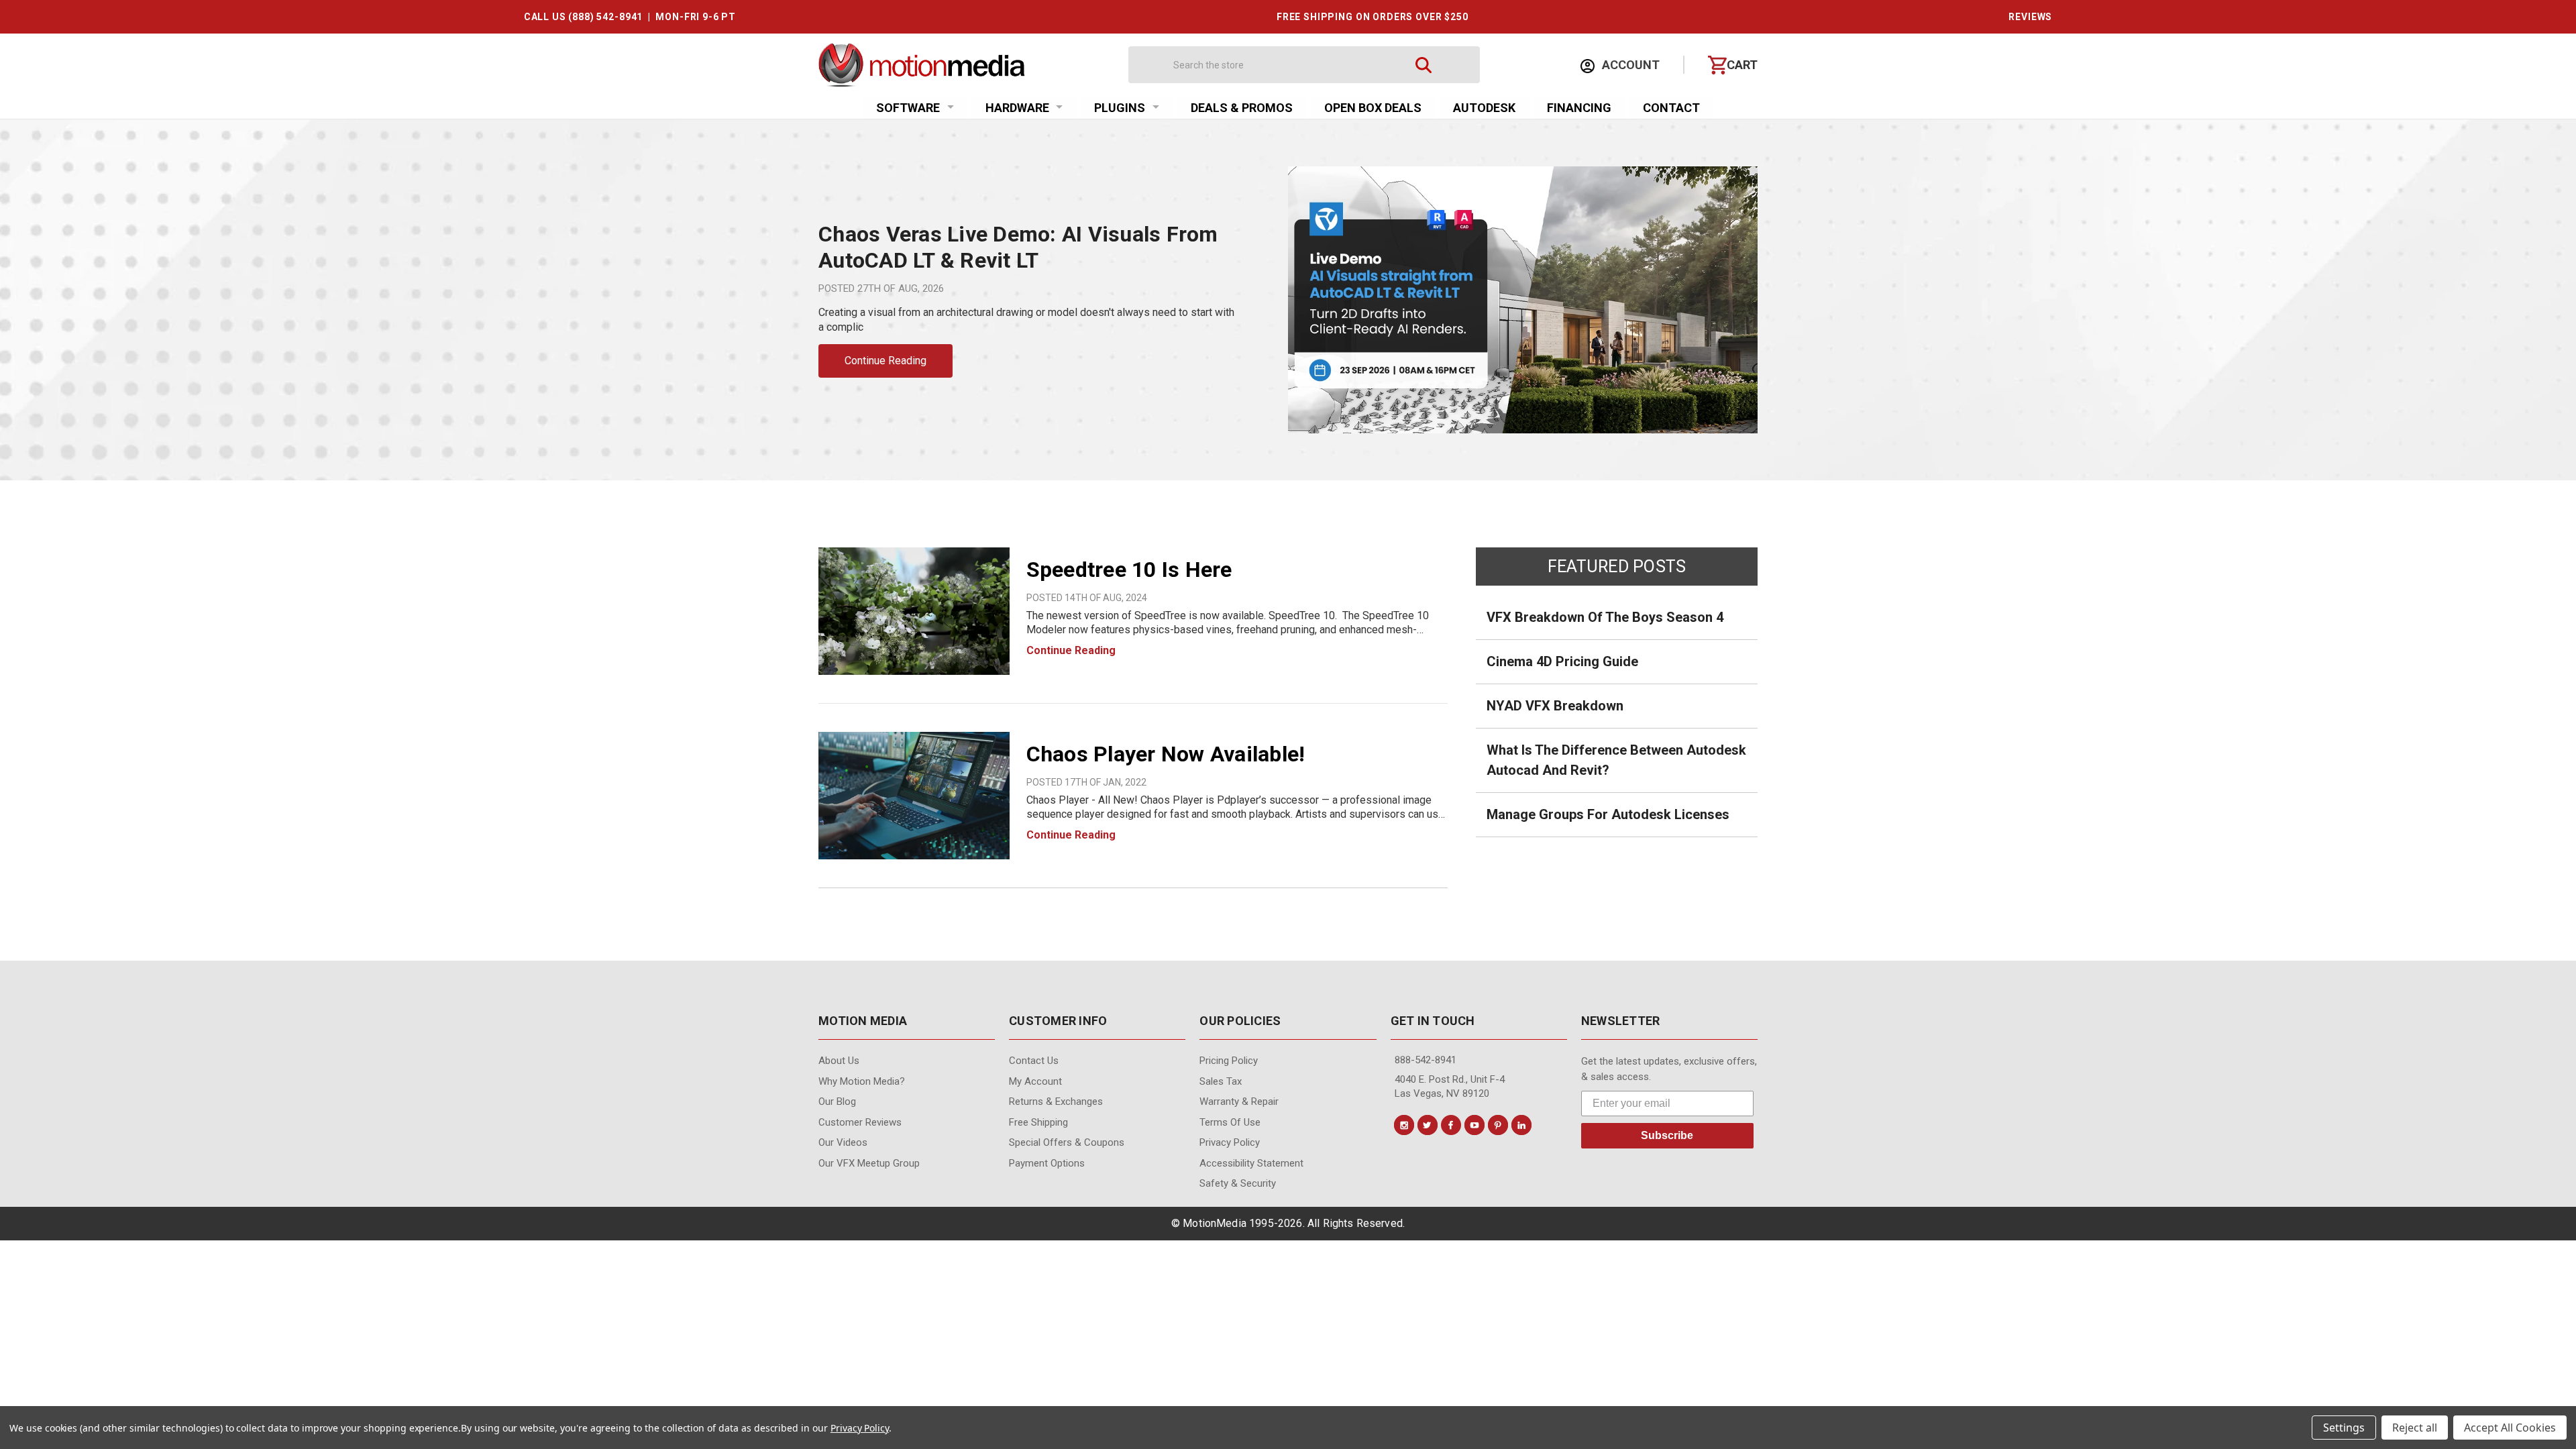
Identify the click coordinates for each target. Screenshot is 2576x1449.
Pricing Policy (1229, 1061)
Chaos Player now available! (1166, 754)
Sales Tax (1221, 1081)
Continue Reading (885, 361)
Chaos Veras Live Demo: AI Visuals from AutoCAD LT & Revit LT (1018, 247)
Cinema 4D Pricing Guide (1562, 661)
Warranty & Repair (1239, 1102)
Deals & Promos (1242, 108)
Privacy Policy (1230, 1142)
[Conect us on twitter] (1428, 1125)
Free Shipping (1038, 1122)
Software (908, 108)
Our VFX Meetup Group (869, 1163)
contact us (1034, 1061)
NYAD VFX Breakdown (1555, 706)
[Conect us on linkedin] (1521, 1125)
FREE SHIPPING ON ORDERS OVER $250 (1373, 17)
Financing (1579, 108)
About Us (839, 1061)
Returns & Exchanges (1056, 1102)
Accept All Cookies (2510, 1428)
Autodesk (1484, 108)
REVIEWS (2030, 17)
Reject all (2415, 1428)
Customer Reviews (860, 1122)
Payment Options (1047, 1163)
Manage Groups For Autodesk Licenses (1608, 814)
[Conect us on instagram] (1404, 1125)
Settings (2344, 1428)
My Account (1035, 1081)
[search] (1424, 65)
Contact (1671, 108)
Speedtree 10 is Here (1129, 570)
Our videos (843, 1142)
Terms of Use (1230, 1122)
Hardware (1017, 108)
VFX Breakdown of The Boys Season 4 (1605, 617)
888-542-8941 (1426, 1060)
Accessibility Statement (1251, 1163)
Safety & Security (1238, 1183)
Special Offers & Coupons (1067, 1142)
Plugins (1120, 108)
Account (1629, 65)
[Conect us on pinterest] (1498, 1125)
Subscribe (1667, 1135)
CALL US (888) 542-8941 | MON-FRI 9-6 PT (630, 17)
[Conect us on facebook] (1451, 1125)
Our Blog (837, 1102)
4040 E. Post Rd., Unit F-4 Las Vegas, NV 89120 (1450, 1086)
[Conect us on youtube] (1474, 1125)
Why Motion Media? (862, 1081)
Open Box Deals (1373, 108)
